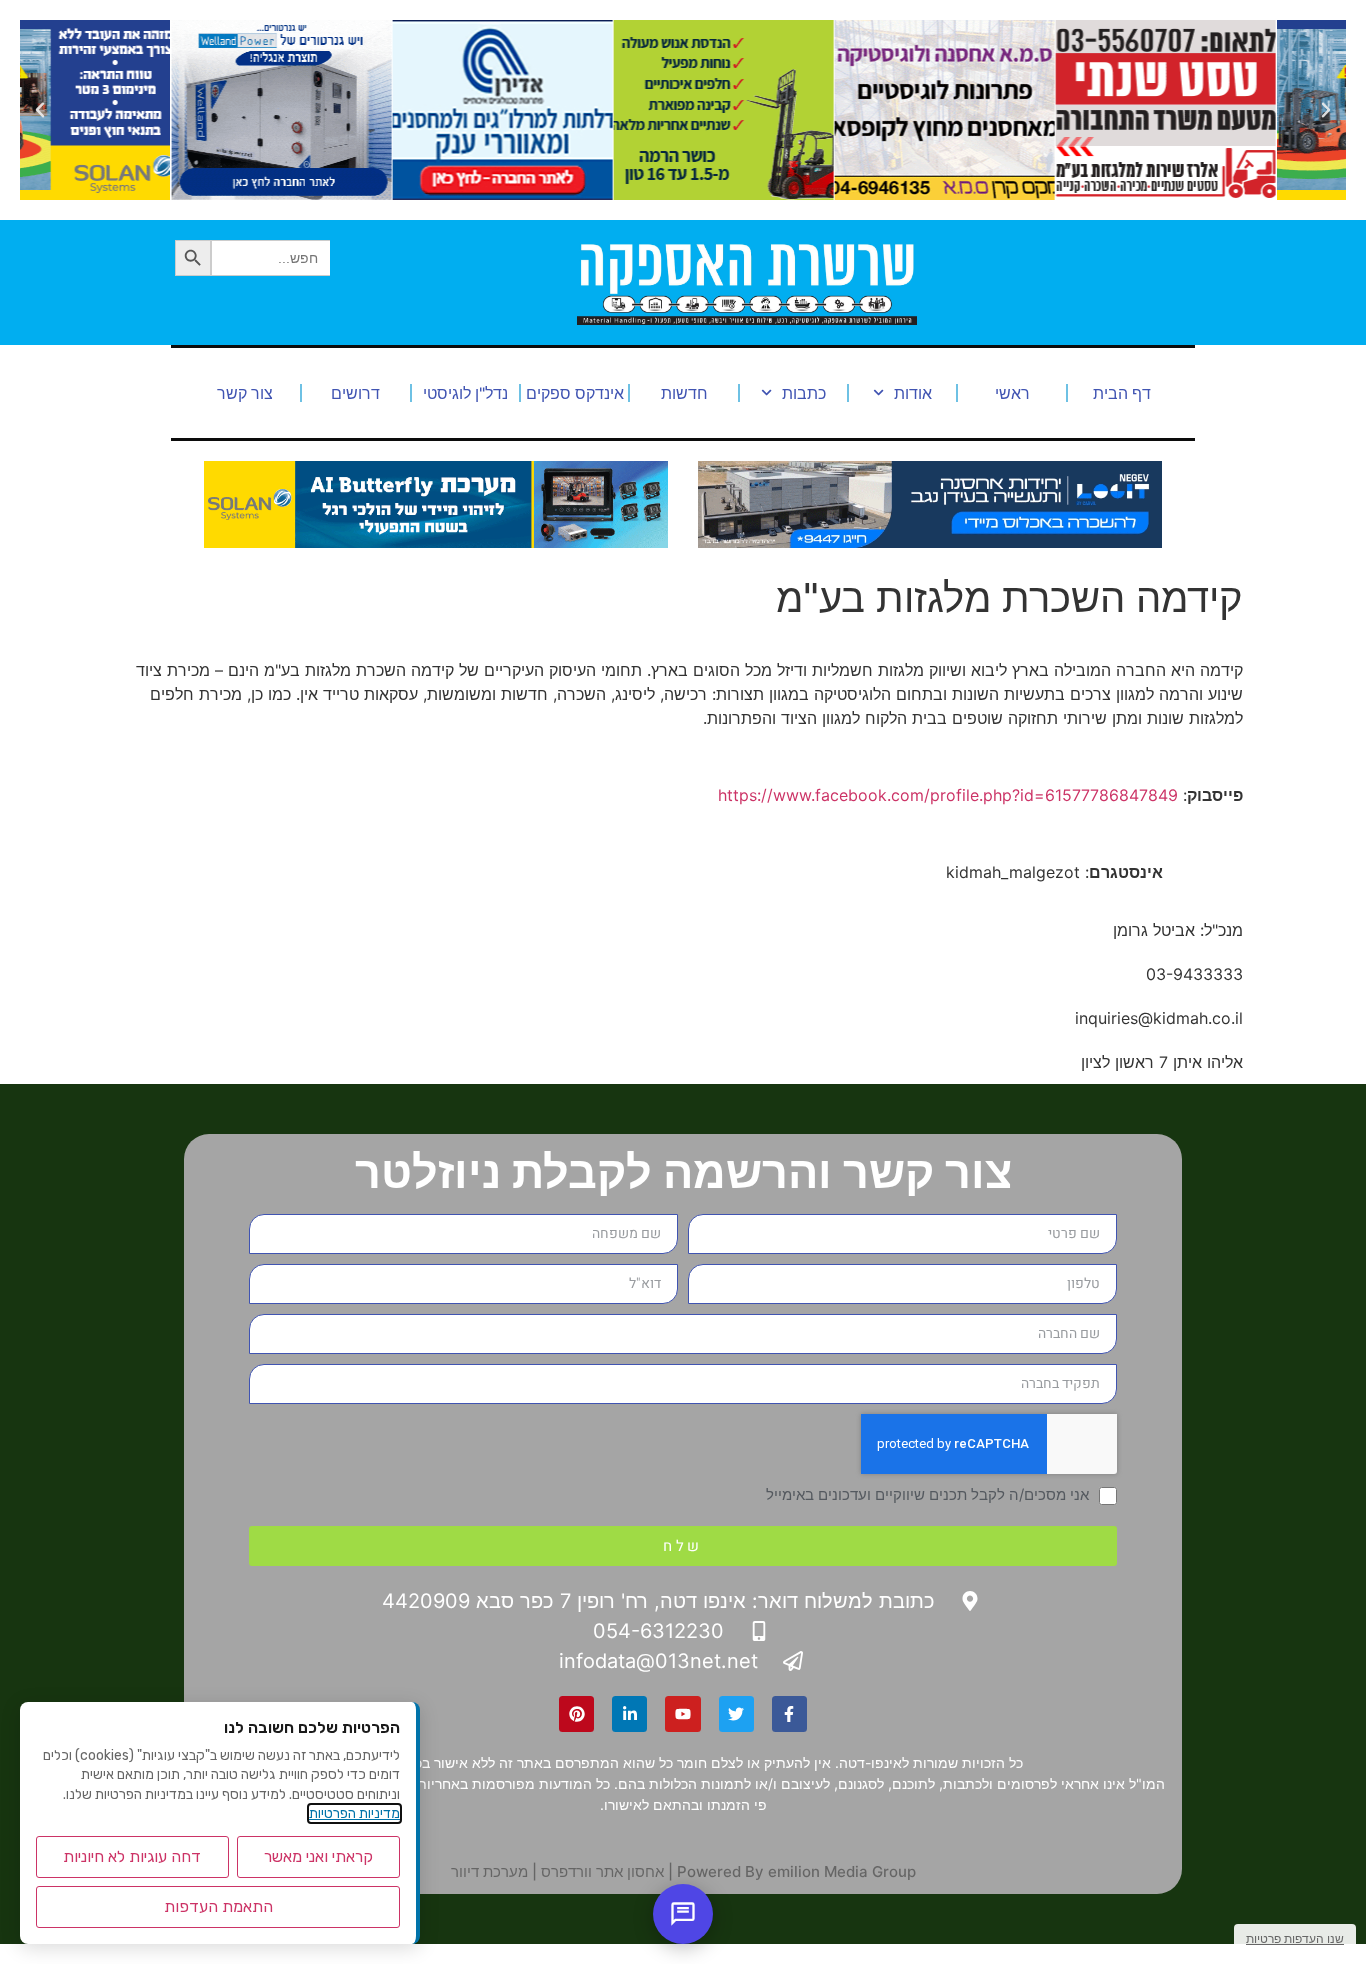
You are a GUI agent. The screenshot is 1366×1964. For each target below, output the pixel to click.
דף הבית (1122, 393)
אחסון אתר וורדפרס (602, 1871)
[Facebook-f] (789, 1713)
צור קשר (245, 393)
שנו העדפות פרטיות (1295, 1938)
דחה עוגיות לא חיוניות (132, 1856)
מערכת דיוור (489, 1871)
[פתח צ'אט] (683, 1914)
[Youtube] (682, 1713)
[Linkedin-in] (629, 1713)
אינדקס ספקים (575, 393)
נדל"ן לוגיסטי (465, 393)
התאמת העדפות (218, 1906)
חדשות (684, 393)
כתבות (804, 393)
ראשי (1012, 393)
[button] (1326, 110)
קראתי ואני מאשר (318, 1856)
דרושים (355, 393)
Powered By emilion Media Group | (790, 1871)
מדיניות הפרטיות (354, 1813)
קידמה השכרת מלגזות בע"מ (1009, 597)
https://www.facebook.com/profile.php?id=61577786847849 (948, 795)
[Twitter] (736, 1713)
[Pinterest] (576, 1713)
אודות (913, 393)
